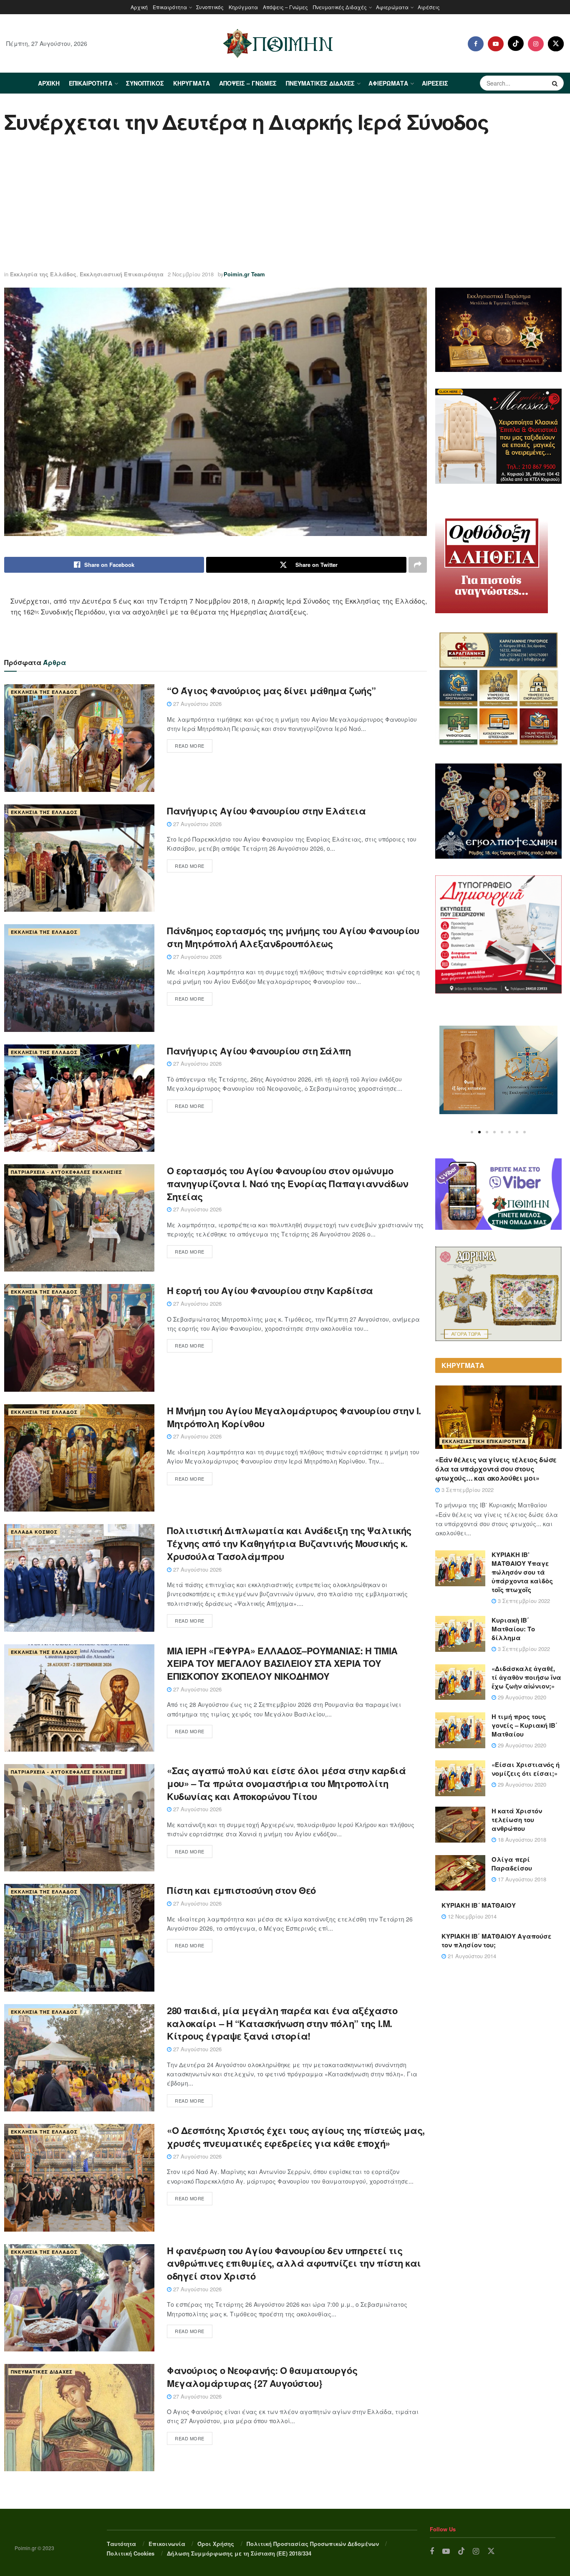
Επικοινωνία (167, 2544)
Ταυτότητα (121, 2544)
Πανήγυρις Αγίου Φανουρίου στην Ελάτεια (266, 811)
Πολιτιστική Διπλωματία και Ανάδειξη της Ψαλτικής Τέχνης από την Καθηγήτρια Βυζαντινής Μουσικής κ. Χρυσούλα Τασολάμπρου (289, 1543)
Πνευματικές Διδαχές (340, 7)
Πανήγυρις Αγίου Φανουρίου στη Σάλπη (259, 1051)
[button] (472, 1132)
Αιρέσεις (429, 7)
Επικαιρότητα (170, 7)
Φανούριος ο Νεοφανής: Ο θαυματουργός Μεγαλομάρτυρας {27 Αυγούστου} (262, 2377)
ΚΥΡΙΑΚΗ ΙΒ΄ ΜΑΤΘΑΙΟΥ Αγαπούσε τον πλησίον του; (496, 1940)
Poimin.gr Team (244, 274)
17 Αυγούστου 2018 (521, 1879)
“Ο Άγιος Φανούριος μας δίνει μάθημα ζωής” (271, 690)
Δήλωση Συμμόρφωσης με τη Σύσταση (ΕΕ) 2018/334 (239, 2553)
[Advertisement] (285, 203)
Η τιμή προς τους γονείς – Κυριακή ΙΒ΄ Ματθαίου (525, 1725)
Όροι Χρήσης (216, 2544)
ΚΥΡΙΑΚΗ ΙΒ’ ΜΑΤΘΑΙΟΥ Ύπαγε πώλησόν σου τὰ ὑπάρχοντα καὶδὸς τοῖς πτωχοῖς (522, 1572)
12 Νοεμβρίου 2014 (471, 1916)
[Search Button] (556, 83)
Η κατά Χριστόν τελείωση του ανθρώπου (517, 1820)
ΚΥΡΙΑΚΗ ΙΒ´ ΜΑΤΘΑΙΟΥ (479, 1905)
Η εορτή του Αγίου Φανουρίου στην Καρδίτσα (270, 1290)
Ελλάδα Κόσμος (34, 1532)
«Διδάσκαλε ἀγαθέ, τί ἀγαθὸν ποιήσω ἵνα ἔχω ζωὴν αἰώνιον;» (526, 1677)
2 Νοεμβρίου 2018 (191, 274)
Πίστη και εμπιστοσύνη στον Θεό (241, 1890)
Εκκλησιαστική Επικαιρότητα (122, 274)
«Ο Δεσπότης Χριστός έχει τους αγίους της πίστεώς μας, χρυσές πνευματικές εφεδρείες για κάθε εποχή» (296, 2137)
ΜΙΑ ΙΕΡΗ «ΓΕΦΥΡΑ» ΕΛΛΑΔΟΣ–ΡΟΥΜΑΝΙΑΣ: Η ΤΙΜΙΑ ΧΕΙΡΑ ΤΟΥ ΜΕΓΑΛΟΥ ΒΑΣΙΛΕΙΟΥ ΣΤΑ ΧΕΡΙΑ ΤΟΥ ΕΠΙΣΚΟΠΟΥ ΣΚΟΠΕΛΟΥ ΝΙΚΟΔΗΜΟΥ (282, 1663)
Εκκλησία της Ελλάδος (43, 274)
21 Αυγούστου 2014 (471, 1956)
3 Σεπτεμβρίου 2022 (467, 1490)
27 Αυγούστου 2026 (197, 704)
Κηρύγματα (243, 7)
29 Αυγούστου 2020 (521, 1697)
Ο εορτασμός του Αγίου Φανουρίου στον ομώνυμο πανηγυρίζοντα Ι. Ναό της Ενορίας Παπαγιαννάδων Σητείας (288, 1183)
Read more (190, 746)
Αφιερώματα (392, 7)
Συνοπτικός (210, 7)
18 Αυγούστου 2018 (521, 1839)
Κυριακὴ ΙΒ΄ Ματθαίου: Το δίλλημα (513, 1629)
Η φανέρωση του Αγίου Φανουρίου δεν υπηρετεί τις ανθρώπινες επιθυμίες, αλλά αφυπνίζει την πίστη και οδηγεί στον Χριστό (294, 2263)
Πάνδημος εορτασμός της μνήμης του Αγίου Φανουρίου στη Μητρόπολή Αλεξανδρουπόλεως (293, 937)
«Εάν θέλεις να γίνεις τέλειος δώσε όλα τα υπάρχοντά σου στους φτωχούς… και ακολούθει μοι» (496, 1469)
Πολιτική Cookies (131, 2553)
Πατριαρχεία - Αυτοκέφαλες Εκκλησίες (67, 1172)
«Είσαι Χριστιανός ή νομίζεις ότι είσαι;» (526, 1769)
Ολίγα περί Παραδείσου (512, 1864)
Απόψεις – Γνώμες (285, 7)
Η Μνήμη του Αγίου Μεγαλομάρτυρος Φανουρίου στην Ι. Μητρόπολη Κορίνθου (294, 1417)
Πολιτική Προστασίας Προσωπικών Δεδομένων (313, 2544)
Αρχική (139, 7)
